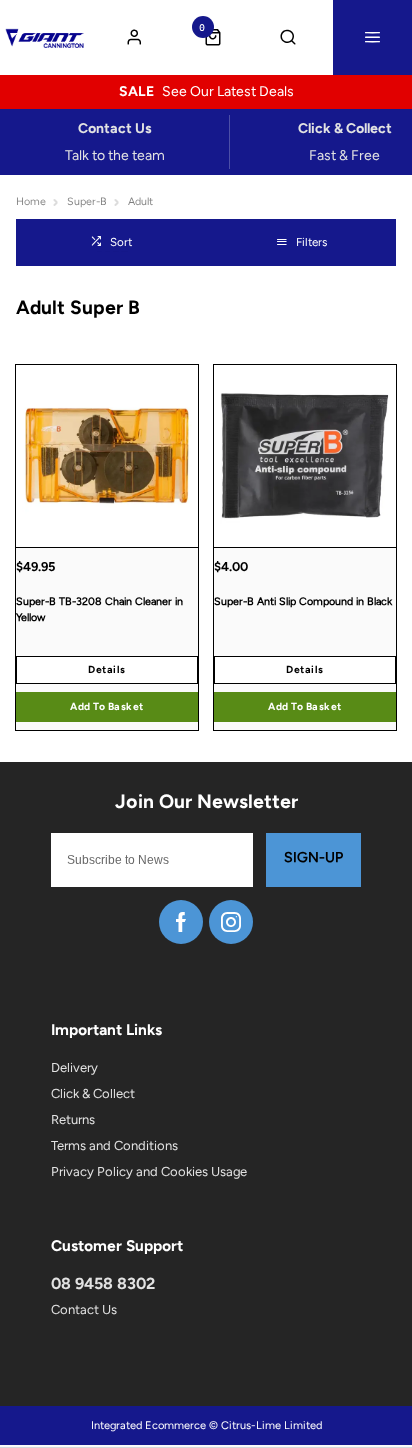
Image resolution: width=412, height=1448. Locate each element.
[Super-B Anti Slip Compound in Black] (305, 455)
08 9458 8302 (103, 1283)
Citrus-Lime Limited (271, 1425)
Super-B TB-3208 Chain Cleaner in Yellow (99, 610)
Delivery (74, 1067)
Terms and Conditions (114, 1145)
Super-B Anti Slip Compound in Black (303, 601)
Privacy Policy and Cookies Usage (149, 1171)
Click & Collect (93, 1093)
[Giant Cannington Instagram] (231, 922)
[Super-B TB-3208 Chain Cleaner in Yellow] (107, 455)
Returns (73, 1119)
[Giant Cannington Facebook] (181, 922)
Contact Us (84, 1309)
